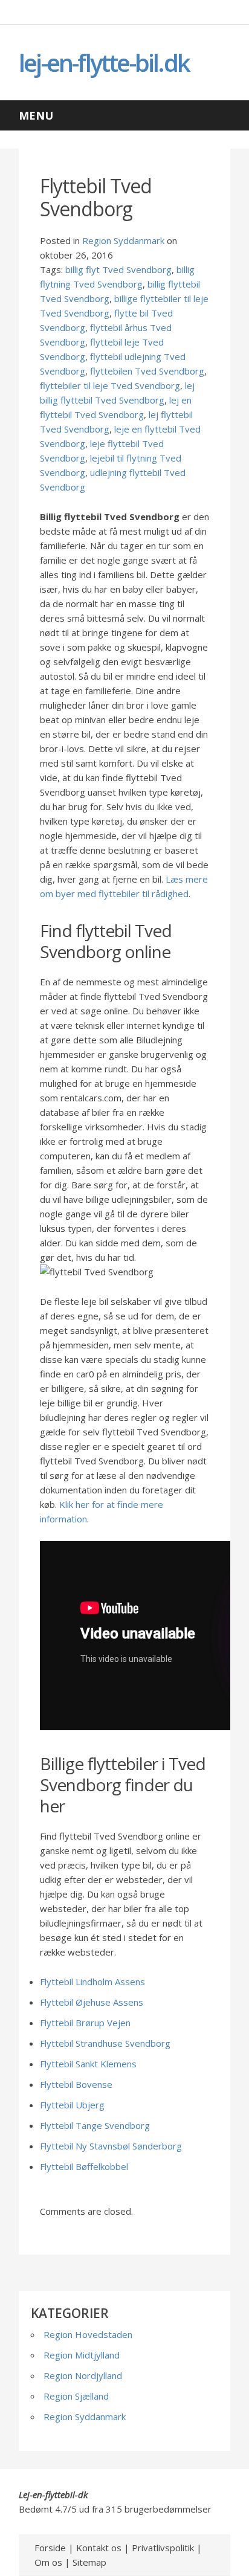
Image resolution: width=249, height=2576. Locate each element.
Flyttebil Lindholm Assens (92, 1982)
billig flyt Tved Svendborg (118, 269)
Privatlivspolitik (163, 2548)
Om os (48, 2562)
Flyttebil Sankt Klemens (88, 2064)
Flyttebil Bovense (76, 2084)
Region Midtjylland (82, 2355)
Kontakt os (99, 2548)
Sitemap (89, 2562)
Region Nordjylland (83, 2375)
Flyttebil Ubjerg (72, 2105)
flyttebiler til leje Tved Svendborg (110, 385)
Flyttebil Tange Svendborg (95, 2125)
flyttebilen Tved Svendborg (147, 371)
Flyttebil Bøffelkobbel (84, 2166)
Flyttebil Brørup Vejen (85, 2023)
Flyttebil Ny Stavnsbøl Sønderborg (111, 2146)
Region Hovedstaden (88, 2334)
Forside (50, 2548)
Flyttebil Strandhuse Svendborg (105, 2043)
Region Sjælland (76, 2396)
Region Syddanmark (123, 240)
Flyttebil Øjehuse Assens (92, 2002)
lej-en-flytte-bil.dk (104, 63)
